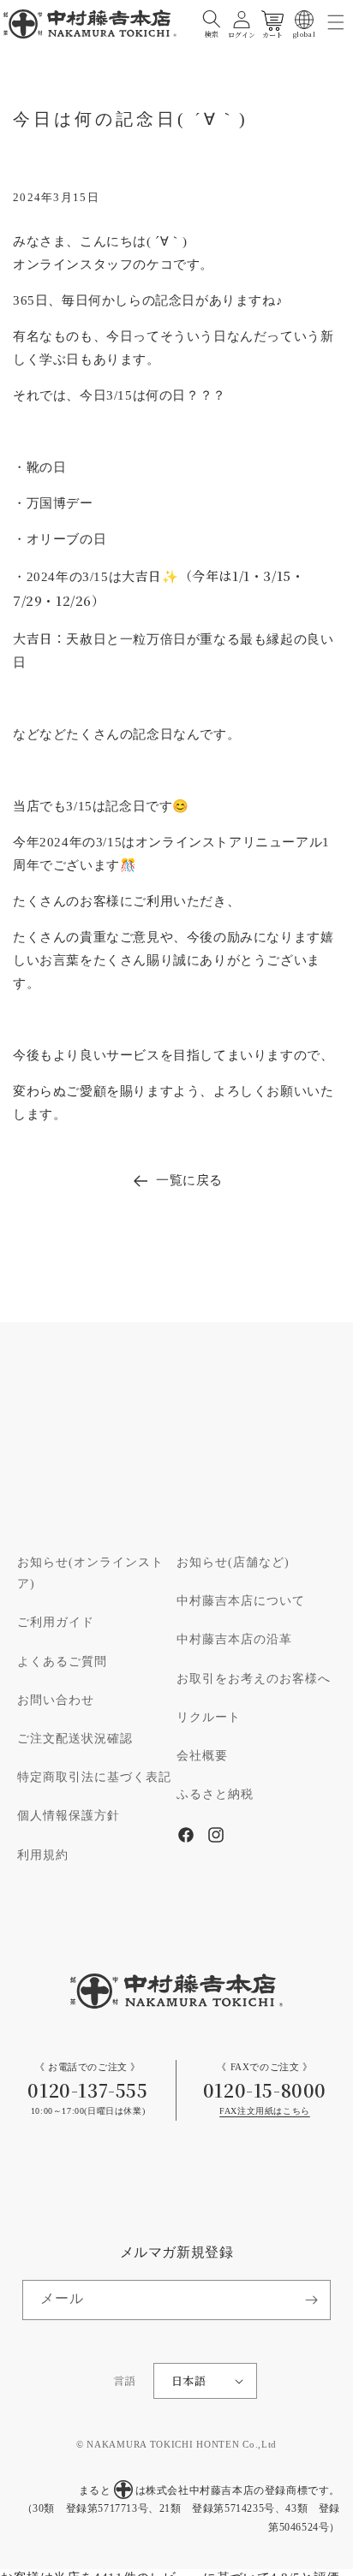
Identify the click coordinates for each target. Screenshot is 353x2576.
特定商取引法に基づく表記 (94, 1778)
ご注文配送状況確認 (75, 1739)
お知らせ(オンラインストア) (90, 1573)
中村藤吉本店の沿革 (234, 1640)
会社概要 (202, 1756)
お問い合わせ (56, 1701)
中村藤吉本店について (241, 1601)
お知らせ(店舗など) (233, 1563)
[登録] (311, 2300)
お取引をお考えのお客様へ (254, 1679)
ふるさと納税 (215, 1795)
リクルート (209, 1718)
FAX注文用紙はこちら (265, 2112)
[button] (212, 20)
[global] (304, 20)
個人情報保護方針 (69, 1816)
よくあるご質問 (62, 1662)
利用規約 (43, 1855)
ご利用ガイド (56, 1623)
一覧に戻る (189, 1181)
